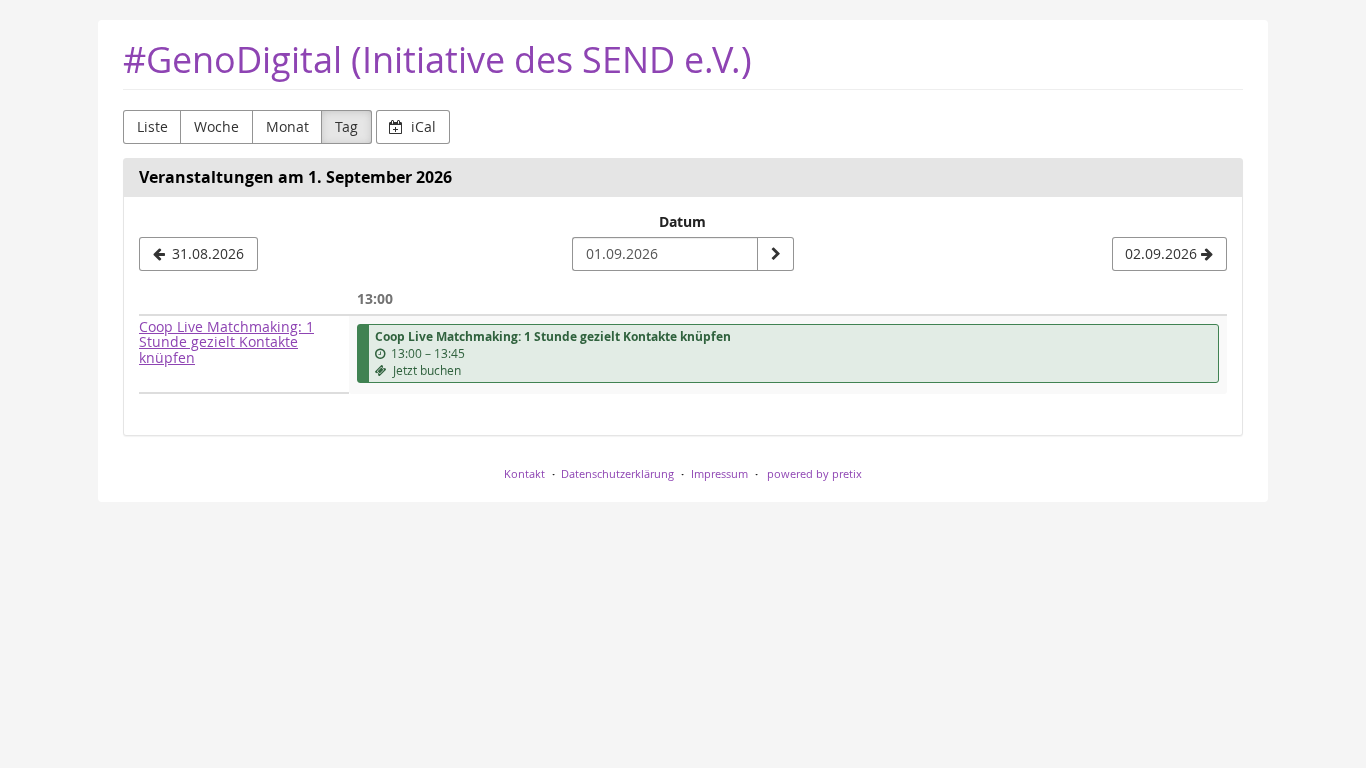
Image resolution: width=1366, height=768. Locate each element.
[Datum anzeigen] (775, 254)
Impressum (719, 473)
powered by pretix (814, 473)
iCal (421, 126)
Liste (152, 126)
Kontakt (524, 473)
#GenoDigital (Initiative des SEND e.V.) (437, 59)
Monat (287, 126)
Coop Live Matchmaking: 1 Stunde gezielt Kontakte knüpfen (226, 342)
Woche (216, 126)
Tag (346, 126)
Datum (682, 221)
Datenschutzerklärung (617, 473)
